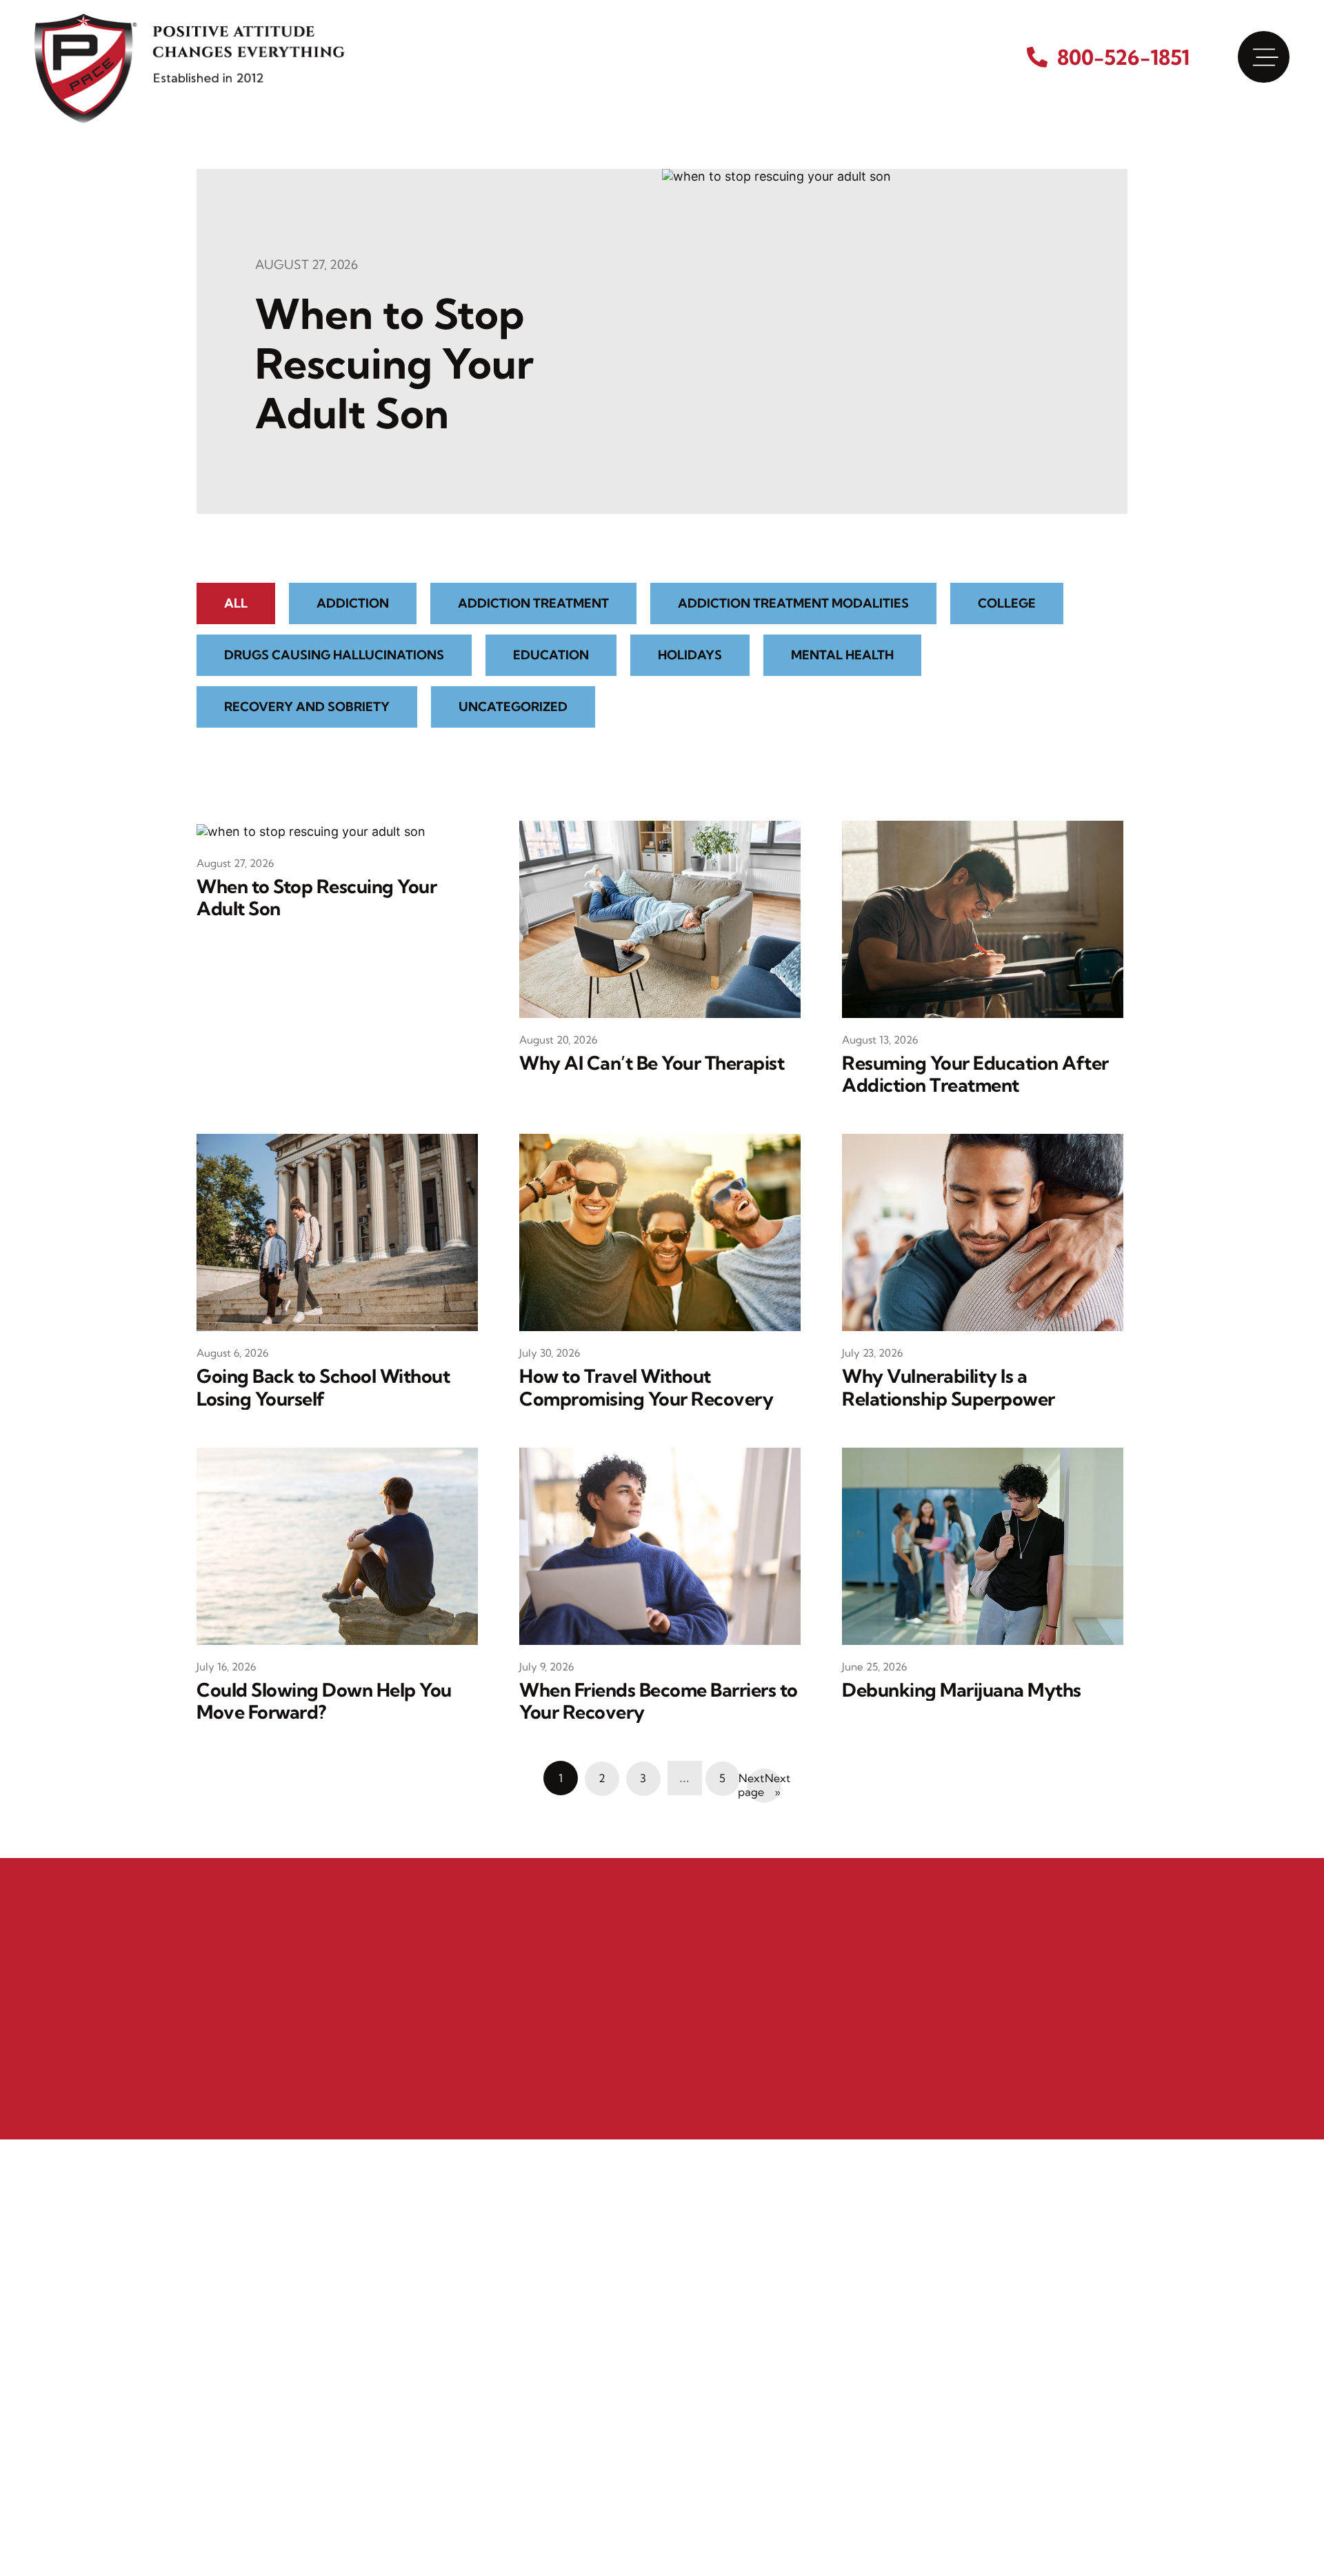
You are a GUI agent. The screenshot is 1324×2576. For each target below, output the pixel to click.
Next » (773, 1785)
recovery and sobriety (307, 707)
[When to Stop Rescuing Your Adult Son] (776, 340)
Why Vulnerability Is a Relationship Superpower (949, 1387)
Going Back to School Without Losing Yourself (323, 1387)
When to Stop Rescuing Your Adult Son (394, 363)
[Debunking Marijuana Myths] (983, 1545)
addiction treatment (533, 603)
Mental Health (842, 655)
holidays (690, 655)
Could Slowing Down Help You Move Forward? (324, 1701)
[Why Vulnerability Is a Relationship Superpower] (983, 1231)
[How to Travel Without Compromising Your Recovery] (660, 1231)
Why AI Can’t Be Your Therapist (652, 1063)
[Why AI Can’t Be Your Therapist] (660, 918)
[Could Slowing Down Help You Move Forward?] (337, 1545)
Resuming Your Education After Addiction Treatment (975, 1074)
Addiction (353, 603)
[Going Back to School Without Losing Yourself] (337, 1231)
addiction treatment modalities (793, 603)
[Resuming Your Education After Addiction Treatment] (983, 918)
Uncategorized (513, 707)
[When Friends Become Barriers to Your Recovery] (660, 1545)
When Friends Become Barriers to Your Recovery (659, 1701)
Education (551, 655)
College (1007, 603)
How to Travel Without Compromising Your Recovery (646, 1387)
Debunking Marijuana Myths (962, 1690)
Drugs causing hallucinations (334, 655)
